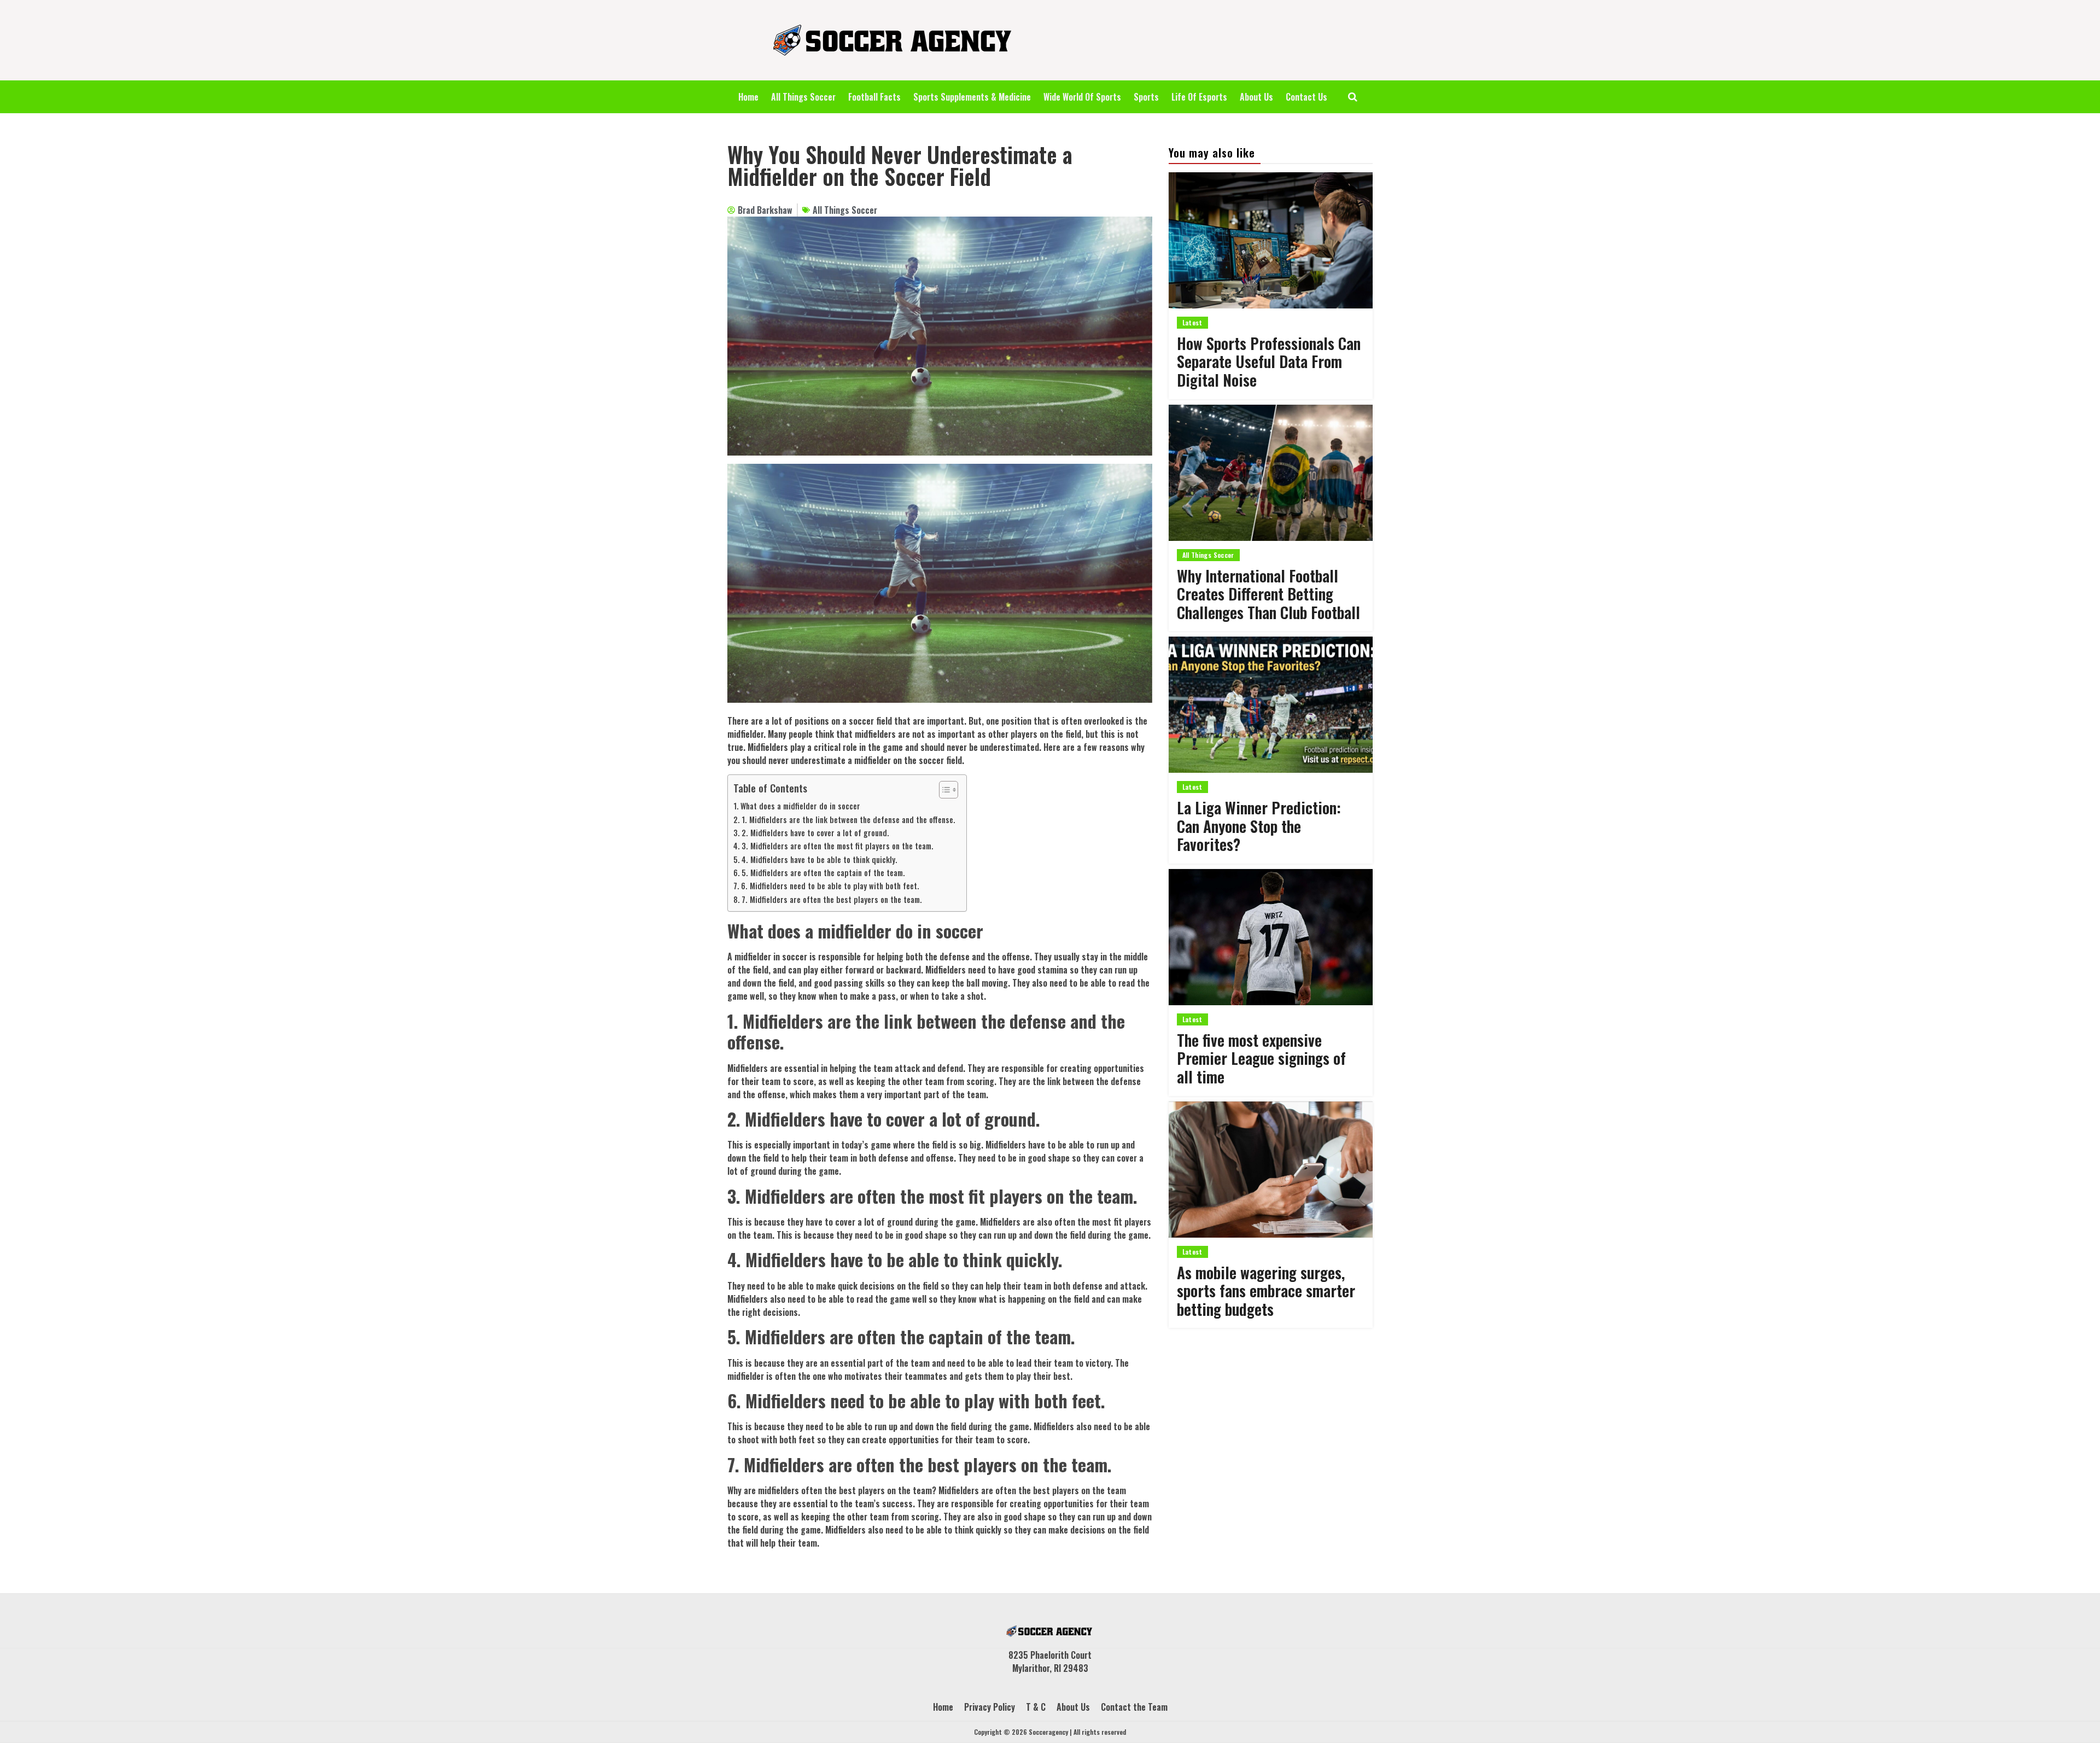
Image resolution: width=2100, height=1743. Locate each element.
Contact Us (1306, 97)
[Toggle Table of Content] (943, 790)
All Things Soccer (803, 97)
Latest (1192, 322)
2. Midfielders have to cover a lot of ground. (815, 833)
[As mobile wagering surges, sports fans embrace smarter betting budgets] (1271, 1170)
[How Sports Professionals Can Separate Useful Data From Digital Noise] (1271, 240)
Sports (1146, 97)
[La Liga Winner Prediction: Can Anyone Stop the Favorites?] (1271, 705)
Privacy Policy (990, 1707)
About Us (1256, 97)
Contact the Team (1134, 1707)
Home (748, 97)
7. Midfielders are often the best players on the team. (832, 899)
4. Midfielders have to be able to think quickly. (819, 859)
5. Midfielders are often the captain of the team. (823, 873)
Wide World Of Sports (1082, 97)
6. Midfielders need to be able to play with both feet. (830, 886)
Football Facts (874, 97)
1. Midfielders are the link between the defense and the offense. (848, 820)
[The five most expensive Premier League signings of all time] (1271, 937)
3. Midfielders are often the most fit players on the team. (838, 846)
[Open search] (1353, 97)
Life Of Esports (1199, 97)
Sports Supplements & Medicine (972, 97)
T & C (1036, 1707)
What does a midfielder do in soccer (800, 806)
